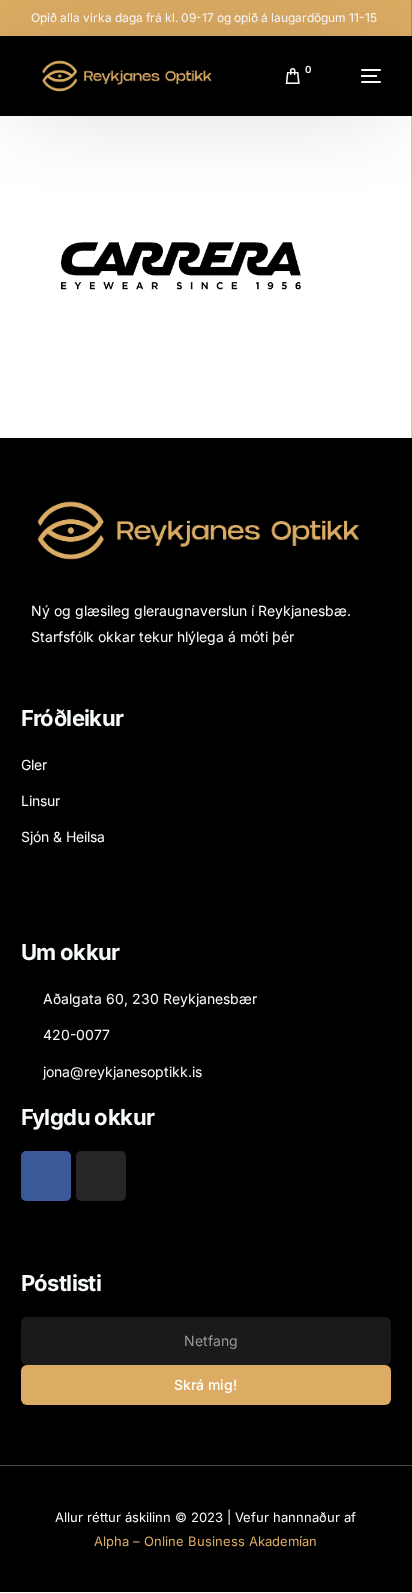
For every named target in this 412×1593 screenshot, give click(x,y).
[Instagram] (101, 1176)
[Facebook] (46, 1176)
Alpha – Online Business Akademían (205, 1541)
